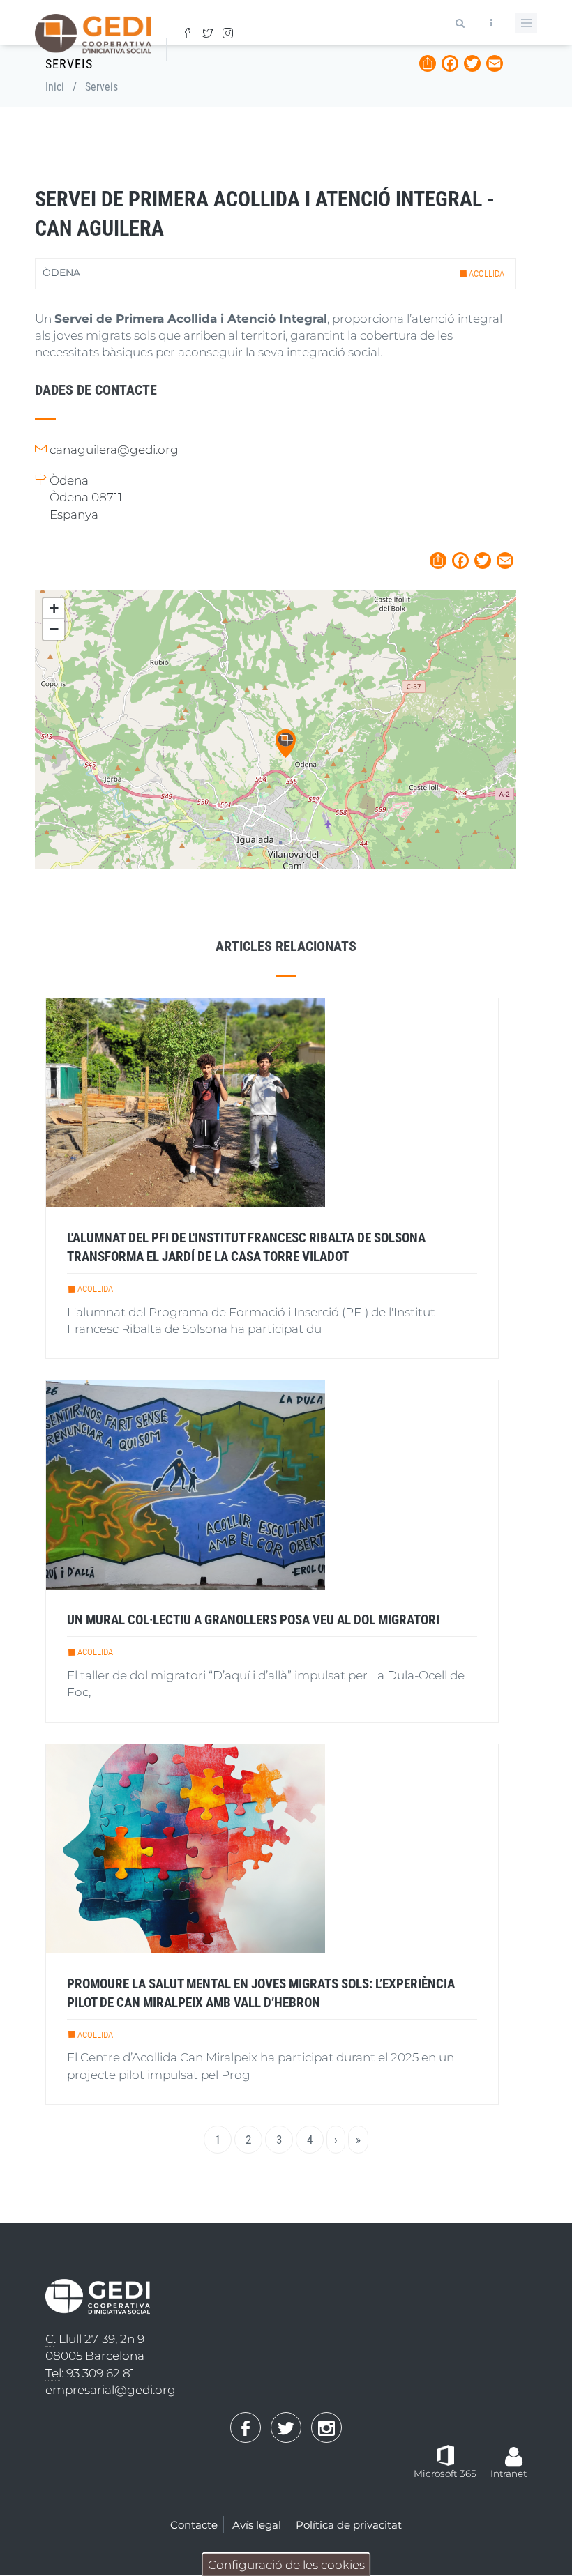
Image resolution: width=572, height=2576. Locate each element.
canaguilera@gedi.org (114, 450)
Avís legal (257, 2525)
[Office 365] (445, 2455)
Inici (55, 87)
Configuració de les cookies (286, 2565)
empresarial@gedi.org (111, 2390)
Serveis (101, 87)
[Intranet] (514, 2449)
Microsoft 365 (445, 2474)
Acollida (487, 274)
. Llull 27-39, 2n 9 (95, 2339)
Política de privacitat (349, 2525)
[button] (286, 744)
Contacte (194, 2525)
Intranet (509, 2474)
